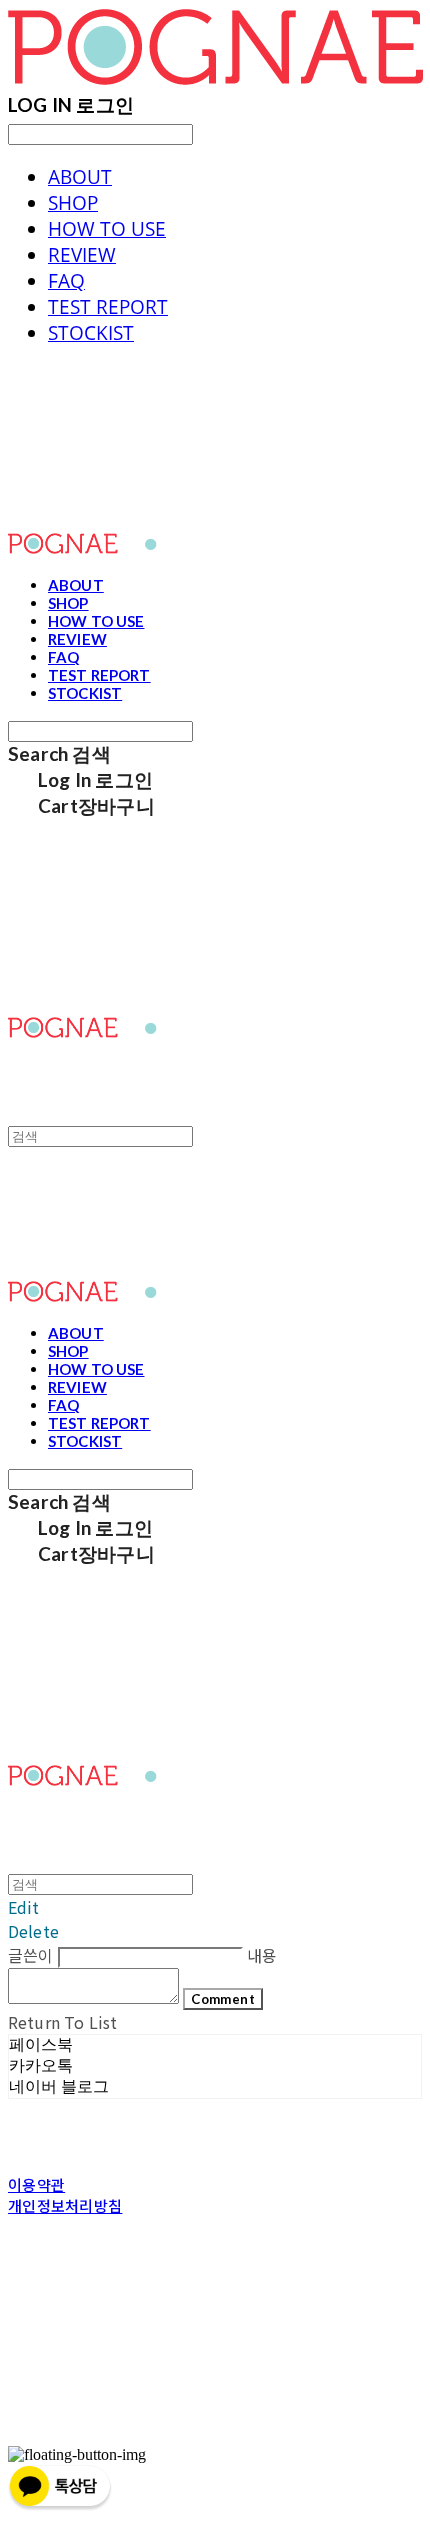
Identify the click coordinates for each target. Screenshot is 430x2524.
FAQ (66, 281)
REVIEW (82, 255)
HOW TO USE (107, 229)
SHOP (73, 203)
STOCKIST (91, 333)
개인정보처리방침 (65, 2205)
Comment (223, 1999)
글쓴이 (30, 1955)
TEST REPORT (108, 307)
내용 (262, 1955)
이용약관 (36, 2184)
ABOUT (80, 177)
